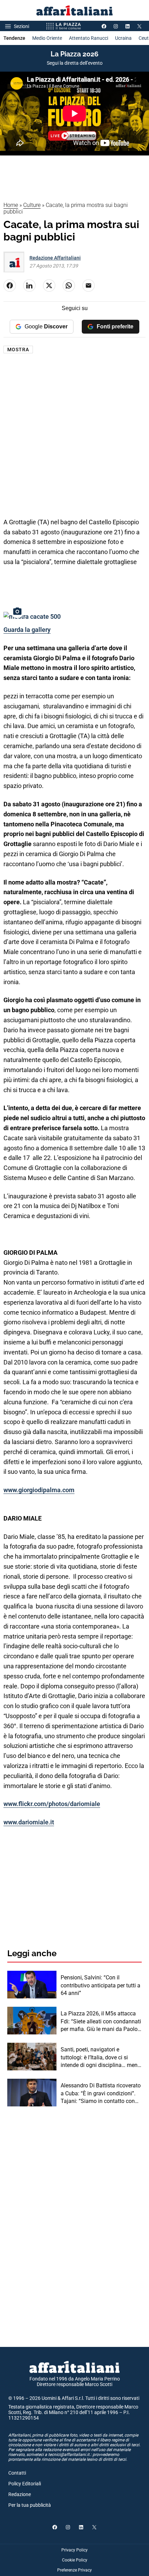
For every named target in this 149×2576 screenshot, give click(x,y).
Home (11, 205)
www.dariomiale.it (29, 1822)
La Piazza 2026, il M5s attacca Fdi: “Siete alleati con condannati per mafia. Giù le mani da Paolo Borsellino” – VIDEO (101, 2022)
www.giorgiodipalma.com (39, 1490)
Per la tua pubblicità (30, 2505)
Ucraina (123, 38)
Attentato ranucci (89, 38)
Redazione (20, 2494)
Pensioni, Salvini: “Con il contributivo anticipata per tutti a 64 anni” (100, 1985)
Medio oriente (47, 38)
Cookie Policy (75, 2560)
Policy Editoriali (25, 2484)
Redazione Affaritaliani (55, 258)
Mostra (18, 350)
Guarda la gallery (27, 630)
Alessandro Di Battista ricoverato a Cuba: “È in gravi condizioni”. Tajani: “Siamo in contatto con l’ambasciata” (101, 2094)
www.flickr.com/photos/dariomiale (52, 1804)
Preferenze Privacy (74, 2570)
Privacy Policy (74, 2550)
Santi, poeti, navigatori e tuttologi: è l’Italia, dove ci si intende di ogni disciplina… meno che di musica (101, 2058)
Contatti (17, 2473)
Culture (32, 205)
